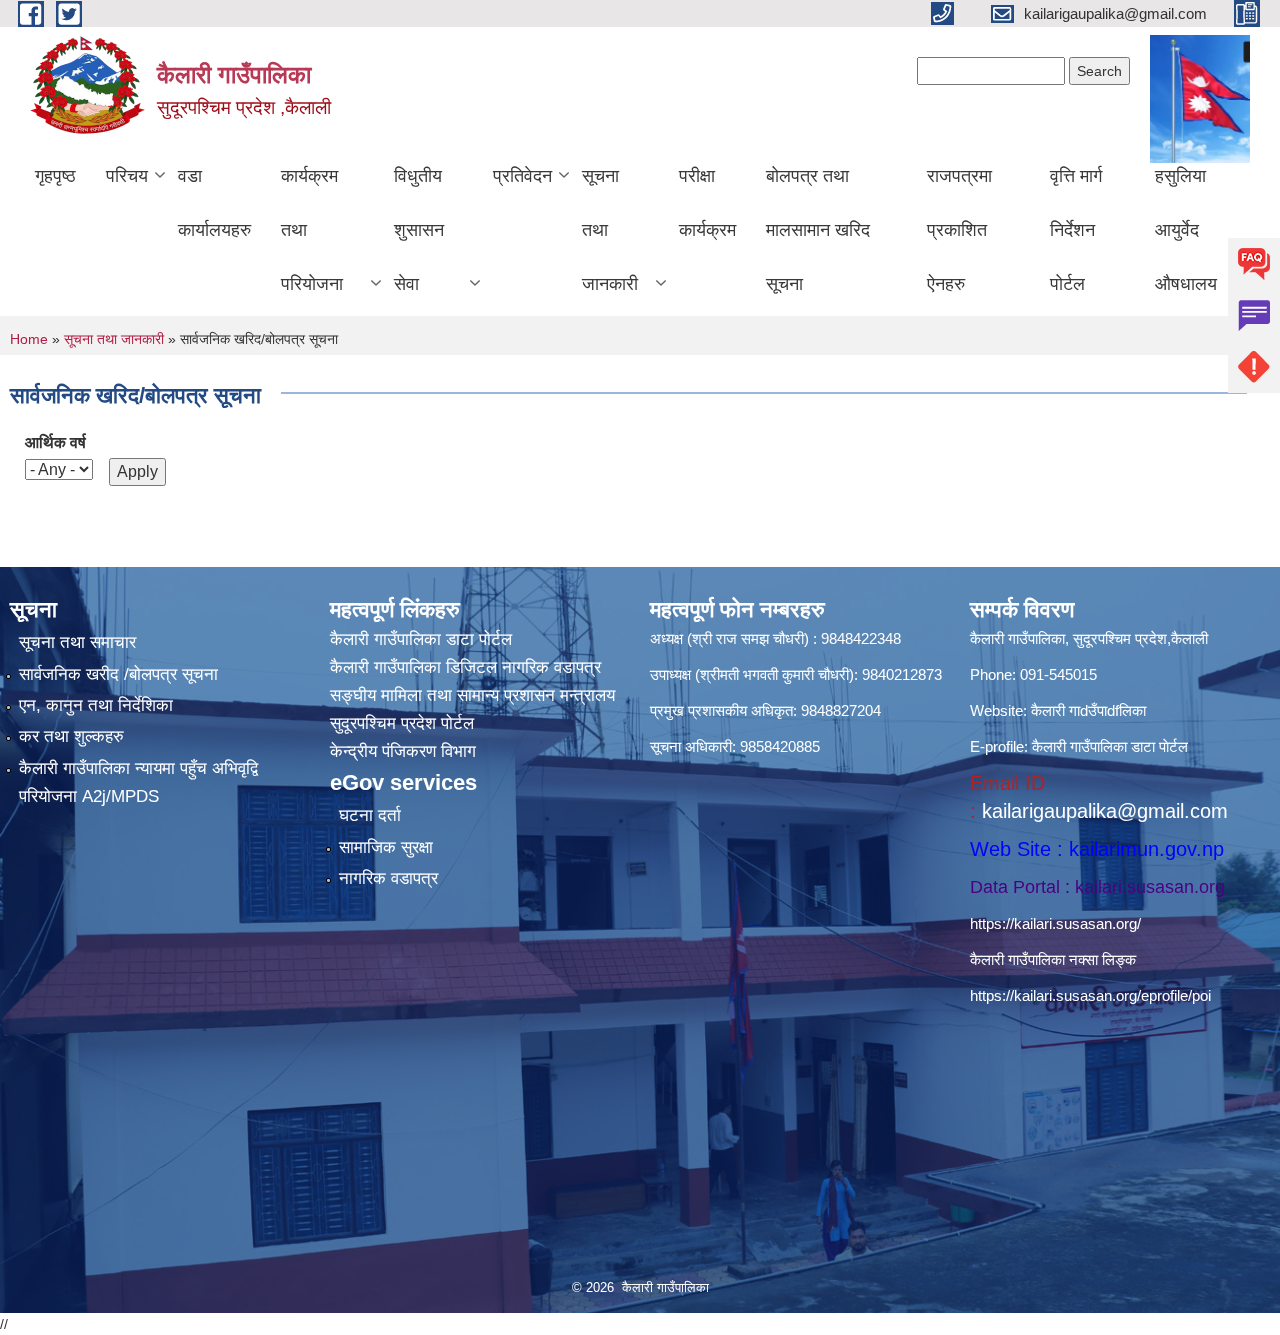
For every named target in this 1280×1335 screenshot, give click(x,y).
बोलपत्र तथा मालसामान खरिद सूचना (818, 230)
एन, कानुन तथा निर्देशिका (96, 705)
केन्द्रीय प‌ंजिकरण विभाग (403, 751)
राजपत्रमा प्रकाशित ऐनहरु (959, 230)
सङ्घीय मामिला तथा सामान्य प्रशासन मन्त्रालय (472, 695)
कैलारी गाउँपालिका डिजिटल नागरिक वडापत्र (465, 667)
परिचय (127, 176)
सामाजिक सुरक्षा (386, 847)
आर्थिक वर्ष (55, 442)
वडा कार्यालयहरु (214, 203)
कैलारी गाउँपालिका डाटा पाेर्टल (421, 639)
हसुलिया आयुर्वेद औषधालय (1186, 230)
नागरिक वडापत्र (388, 878)
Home (29, 339)
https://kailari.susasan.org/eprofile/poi (1090, 995)
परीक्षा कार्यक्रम (707, 203)
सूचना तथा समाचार (77, 642)
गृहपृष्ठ (55, 176)
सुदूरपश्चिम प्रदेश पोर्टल (402, 723)
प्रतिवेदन (522, 176)
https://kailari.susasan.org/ (1055, 923)
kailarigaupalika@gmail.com (1105, 811)
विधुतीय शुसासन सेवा (419, 230)
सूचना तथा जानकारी (610, 230)
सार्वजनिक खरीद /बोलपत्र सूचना (118, 674)
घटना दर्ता (370, 815)
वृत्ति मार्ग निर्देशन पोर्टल (1076, 230)
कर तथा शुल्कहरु (71, 736)
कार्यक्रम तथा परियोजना (312, 230)
